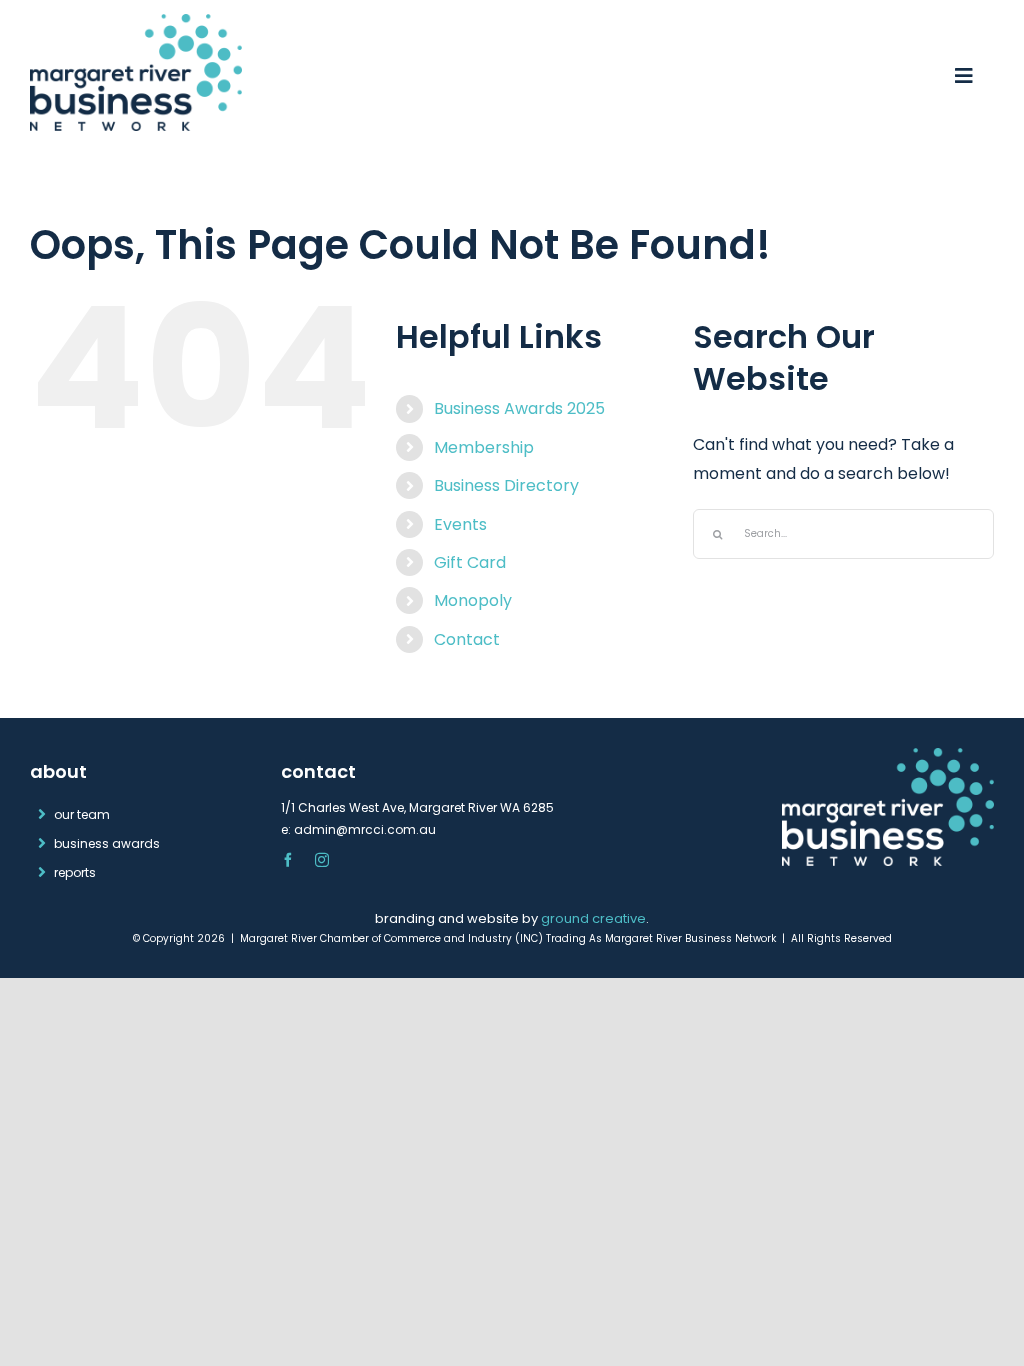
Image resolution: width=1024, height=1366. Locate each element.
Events (460, 524)
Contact (467, 639)
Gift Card (470, 562)
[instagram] (322, 860)
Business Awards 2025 (519, 408)
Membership (484, 447)
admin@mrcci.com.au (365, 829)
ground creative (593, 918)
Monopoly (473, 600)
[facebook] (288, 860)
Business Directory (506, 485)
